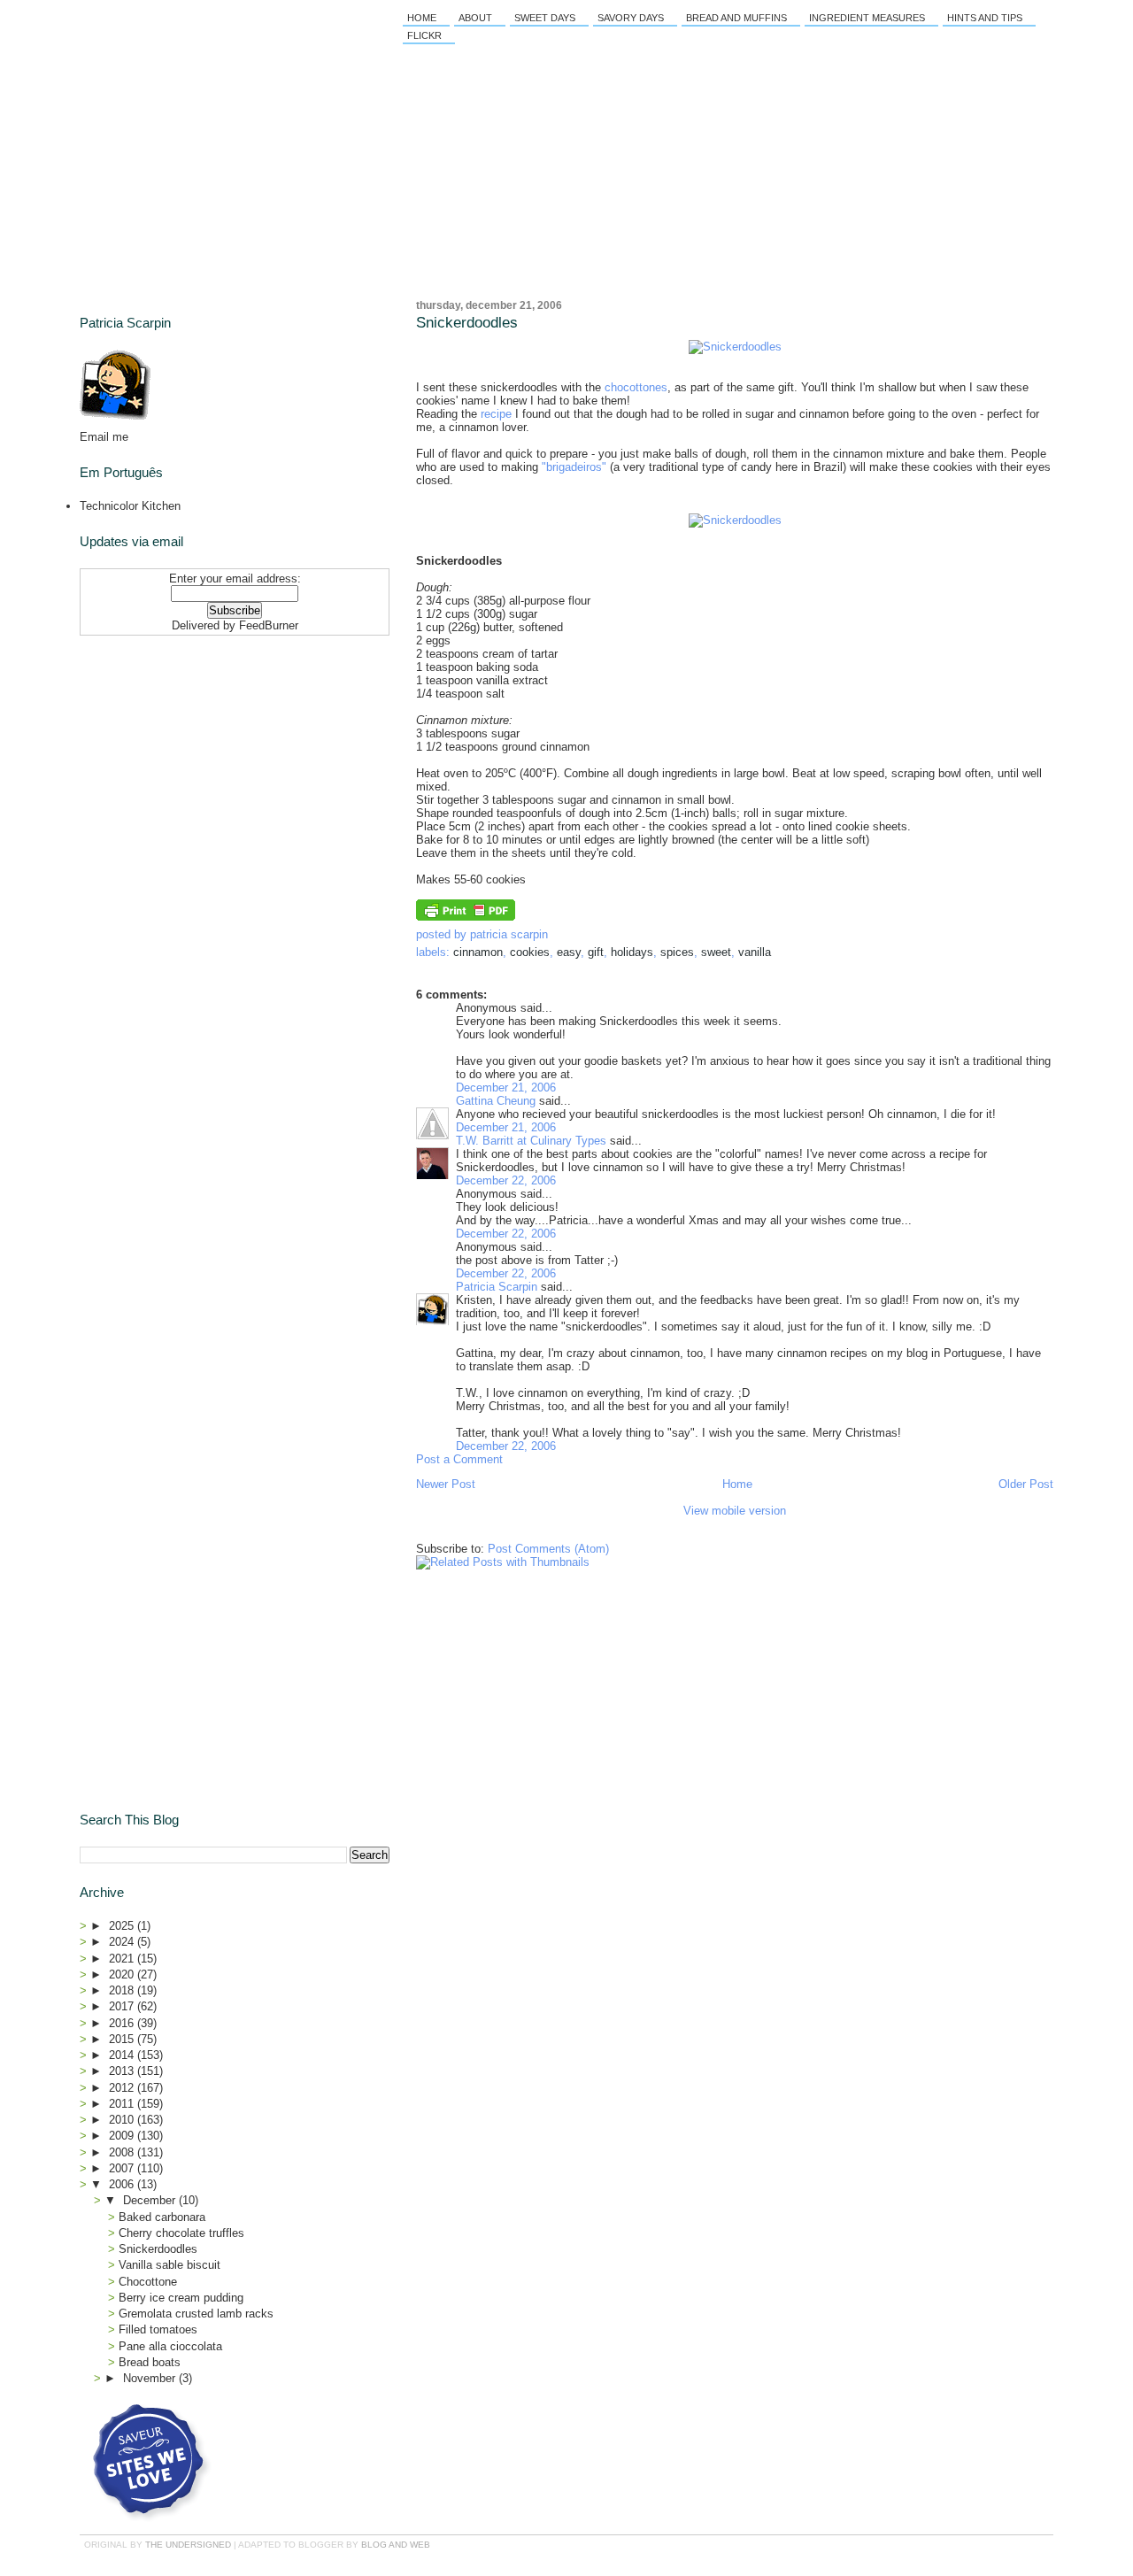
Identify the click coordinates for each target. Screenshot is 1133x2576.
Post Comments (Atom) (548, 1549)
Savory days (631, 18)
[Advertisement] (190, 753)
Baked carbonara (162, 2217)
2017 (123, 2006)
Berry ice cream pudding (181, 2298)
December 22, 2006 (506, 1180)
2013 (123, 2071)
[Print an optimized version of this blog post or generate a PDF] (466, 917)
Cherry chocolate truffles (181, 2233)
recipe (496, 414)
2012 (123, 2088)
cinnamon (478, 952)
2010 (123, 2120)
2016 (123, 2023)
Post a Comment (459, 1459)
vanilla (755, 952)
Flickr (424, 35)
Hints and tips (985, 18)
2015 (123, 2039)
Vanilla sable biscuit (170, 2265)
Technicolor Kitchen (130, 506)
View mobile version (735, 1511)
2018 (123, 1990)
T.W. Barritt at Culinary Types (531, 1141)
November (151, 2378)
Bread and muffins (736, 18)
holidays (632, 952)
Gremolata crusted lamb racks (196, 2314)
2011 (123, 2104)
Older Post (1026, 1484)
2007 (123, 2168)
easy (569, 952)
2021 (123, 1959)
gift (596, 952)
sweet (716, 952)
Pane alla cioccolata (170, 2346)
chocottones (636, 387)
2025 (123, 1926)
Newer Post (446, 1484)
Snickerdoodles (467, 323)
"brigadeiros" (574, 467)
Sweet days (545, 18)
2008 (123, 2152)
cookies (530, 952)
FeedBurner (269, 625)
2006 (123, 2184)
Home (422, 18)
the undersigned (188, 2545)
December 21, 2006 (506, 1087)
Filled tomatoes (158, 2329)
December (151, 2200)
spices (677, 952)
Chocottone (148, 2282)
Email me (104, 437)
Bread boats (150, 2362)
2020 (123, 1974)
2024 (123, 1942)
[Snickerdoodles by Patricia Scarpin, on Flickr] (735, 347)
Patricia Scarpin (497, 1287)
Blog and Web (396, 2545)
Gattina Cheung (496, 1101)
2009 (123, 2136)
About (475, 18)
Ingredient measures (867, 18)
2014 (123, 2055)
